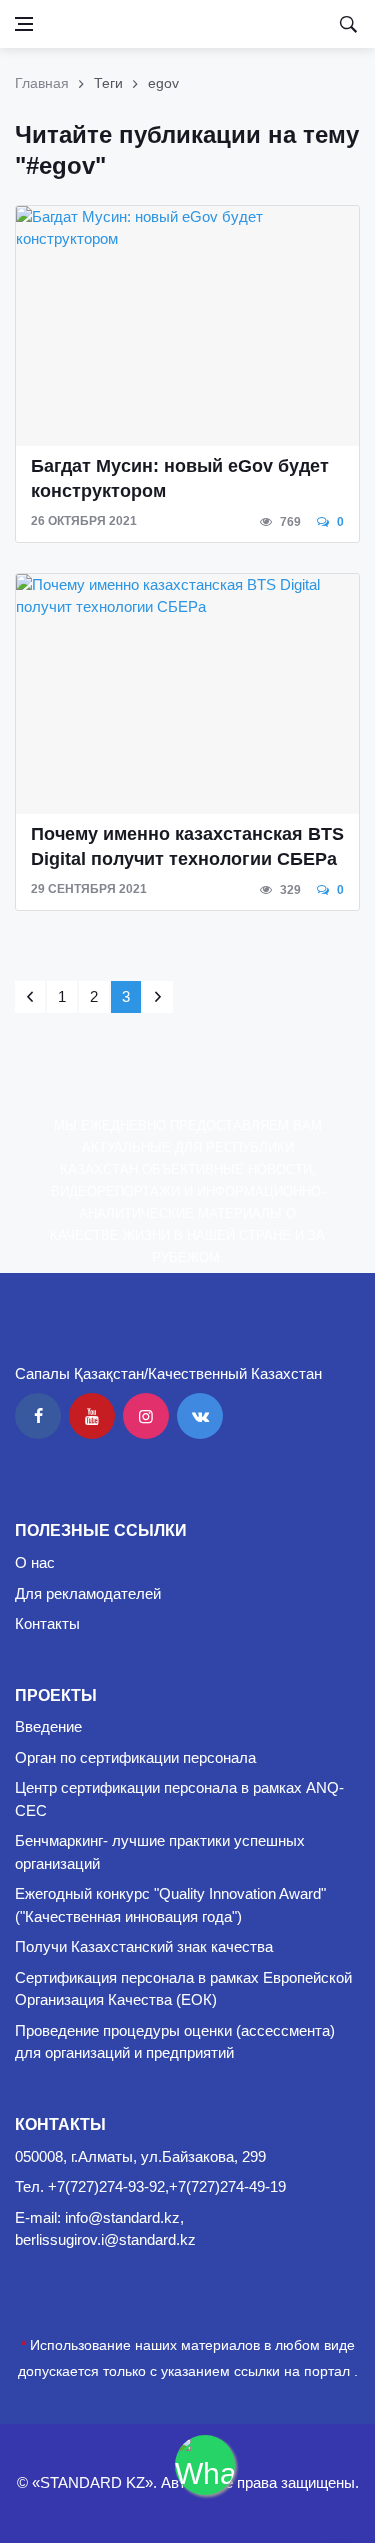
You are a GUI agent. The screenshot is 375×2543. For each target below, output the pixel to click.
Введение (48, 1726)
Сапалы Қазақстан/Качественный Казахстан (168, 1373)
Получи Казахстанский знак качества (144, 1946)
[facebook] (38, 1416)
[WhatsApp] (205, 2465)
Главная (42, 83)
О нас (35, 1562)
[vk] (200, 1416)
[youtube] (92, 1416)
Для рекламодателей (88, 1593)
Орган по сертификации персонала (135, 1757)
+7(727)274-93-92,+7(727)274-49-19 (167, 2186)
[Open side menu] (24, 24)
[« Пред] (30, 997)
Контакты (47, 1623)
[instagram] (146, 1416)
